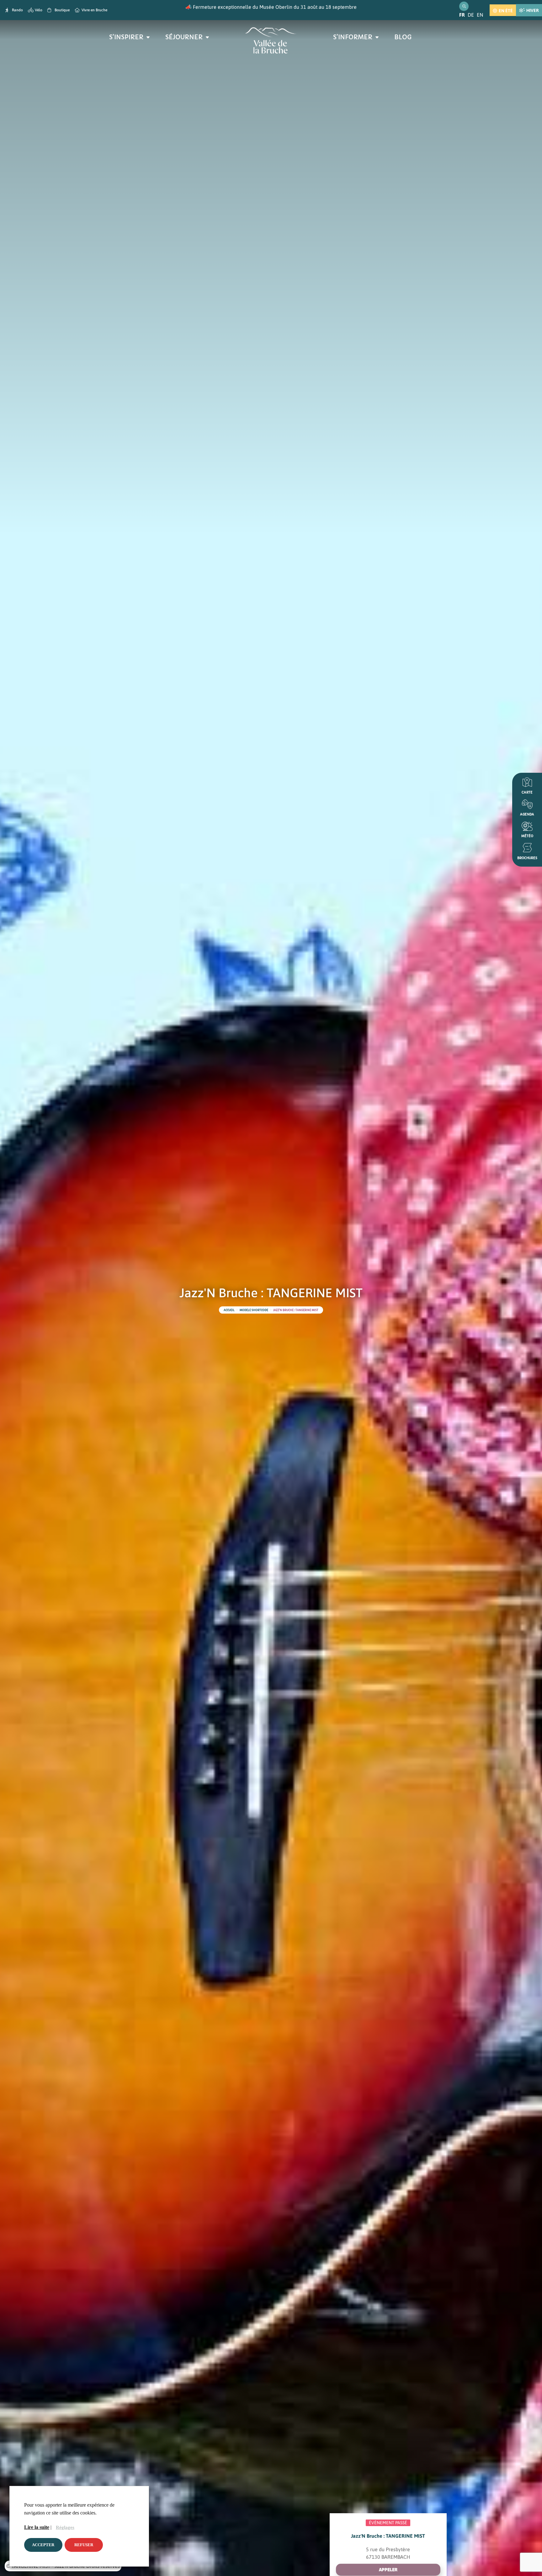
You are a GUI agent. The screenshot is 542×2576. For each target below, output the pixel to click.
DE (471, 15)
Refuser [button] (84, 2545)
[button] (388, 2570)
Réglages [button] (65, 2527)
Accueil (229, 1310)
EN (480, 15)
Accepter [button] (43, 2545)
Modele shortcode (254, 1310)
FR (462, 15)
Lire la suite (37, 2527)
